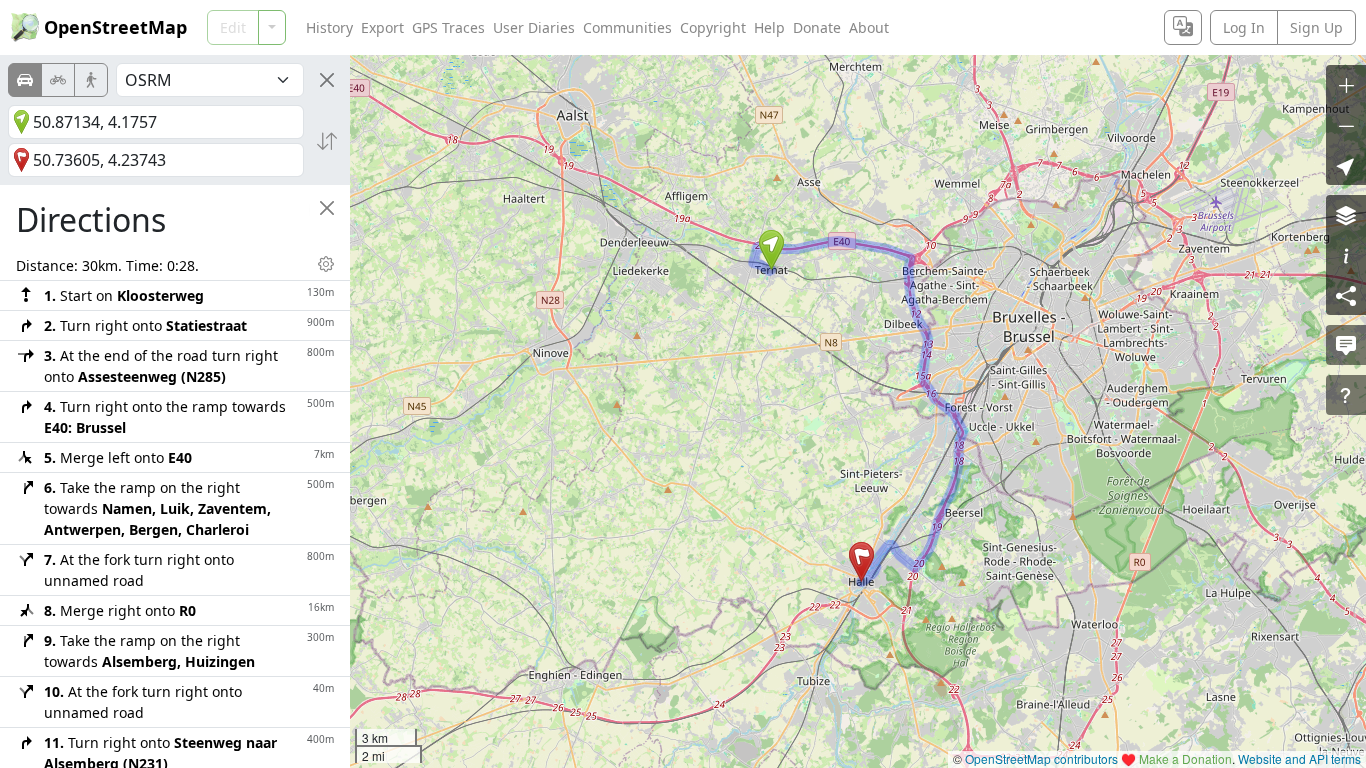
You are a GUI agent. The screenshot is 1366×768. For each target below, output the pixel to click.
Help (769, 27)
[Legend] (1346, 255)
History (329, 27)
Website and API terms (1299, 758)
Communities (627, 27)
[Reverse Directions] (327, 141)
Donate (817, 27)
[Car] (25, 80)
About (869, 27)
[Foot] (91, 80)
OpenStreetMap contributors (1041, 758)
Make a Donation (1185, 758)
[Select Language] (1183, 27)
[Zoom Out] (1346, 125)
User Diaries (534, 27)
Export (382, 27)
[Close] (327, 80)
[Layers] (1346, 215)
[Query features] (1346, 395)
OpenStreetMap (115, 27)
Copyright (713, 27)
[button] (771, 250)
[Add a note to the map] (1346, 345)
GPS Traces (448, 27)
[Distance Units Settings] (326, 264)
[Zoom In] (1346, 85)
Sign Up (1316, 27)
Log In (1244, 27)
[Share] (1346, 295)
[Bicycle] (58, 80)
